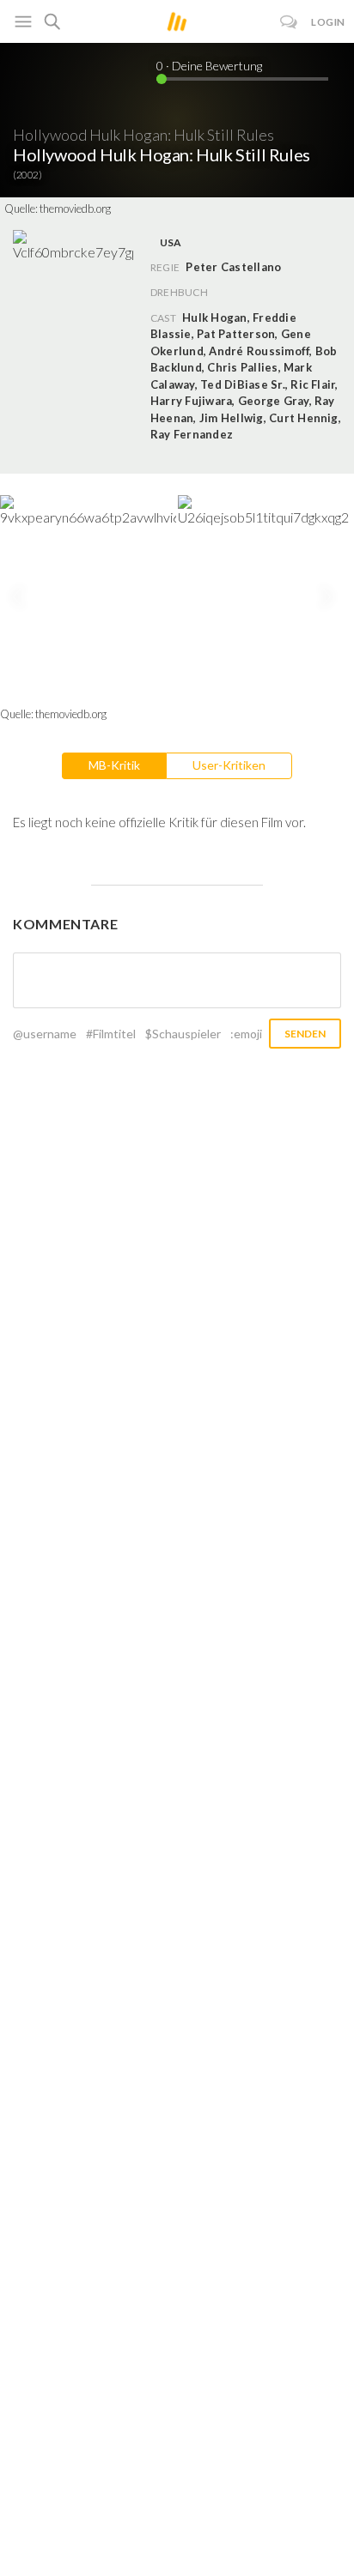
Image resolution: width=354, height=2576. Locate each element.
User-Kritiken (229, 765)
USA (171, 242)
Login (328, 22)
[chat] (289, 22)
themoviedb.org (75, 209)
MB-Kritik (114, 765)
